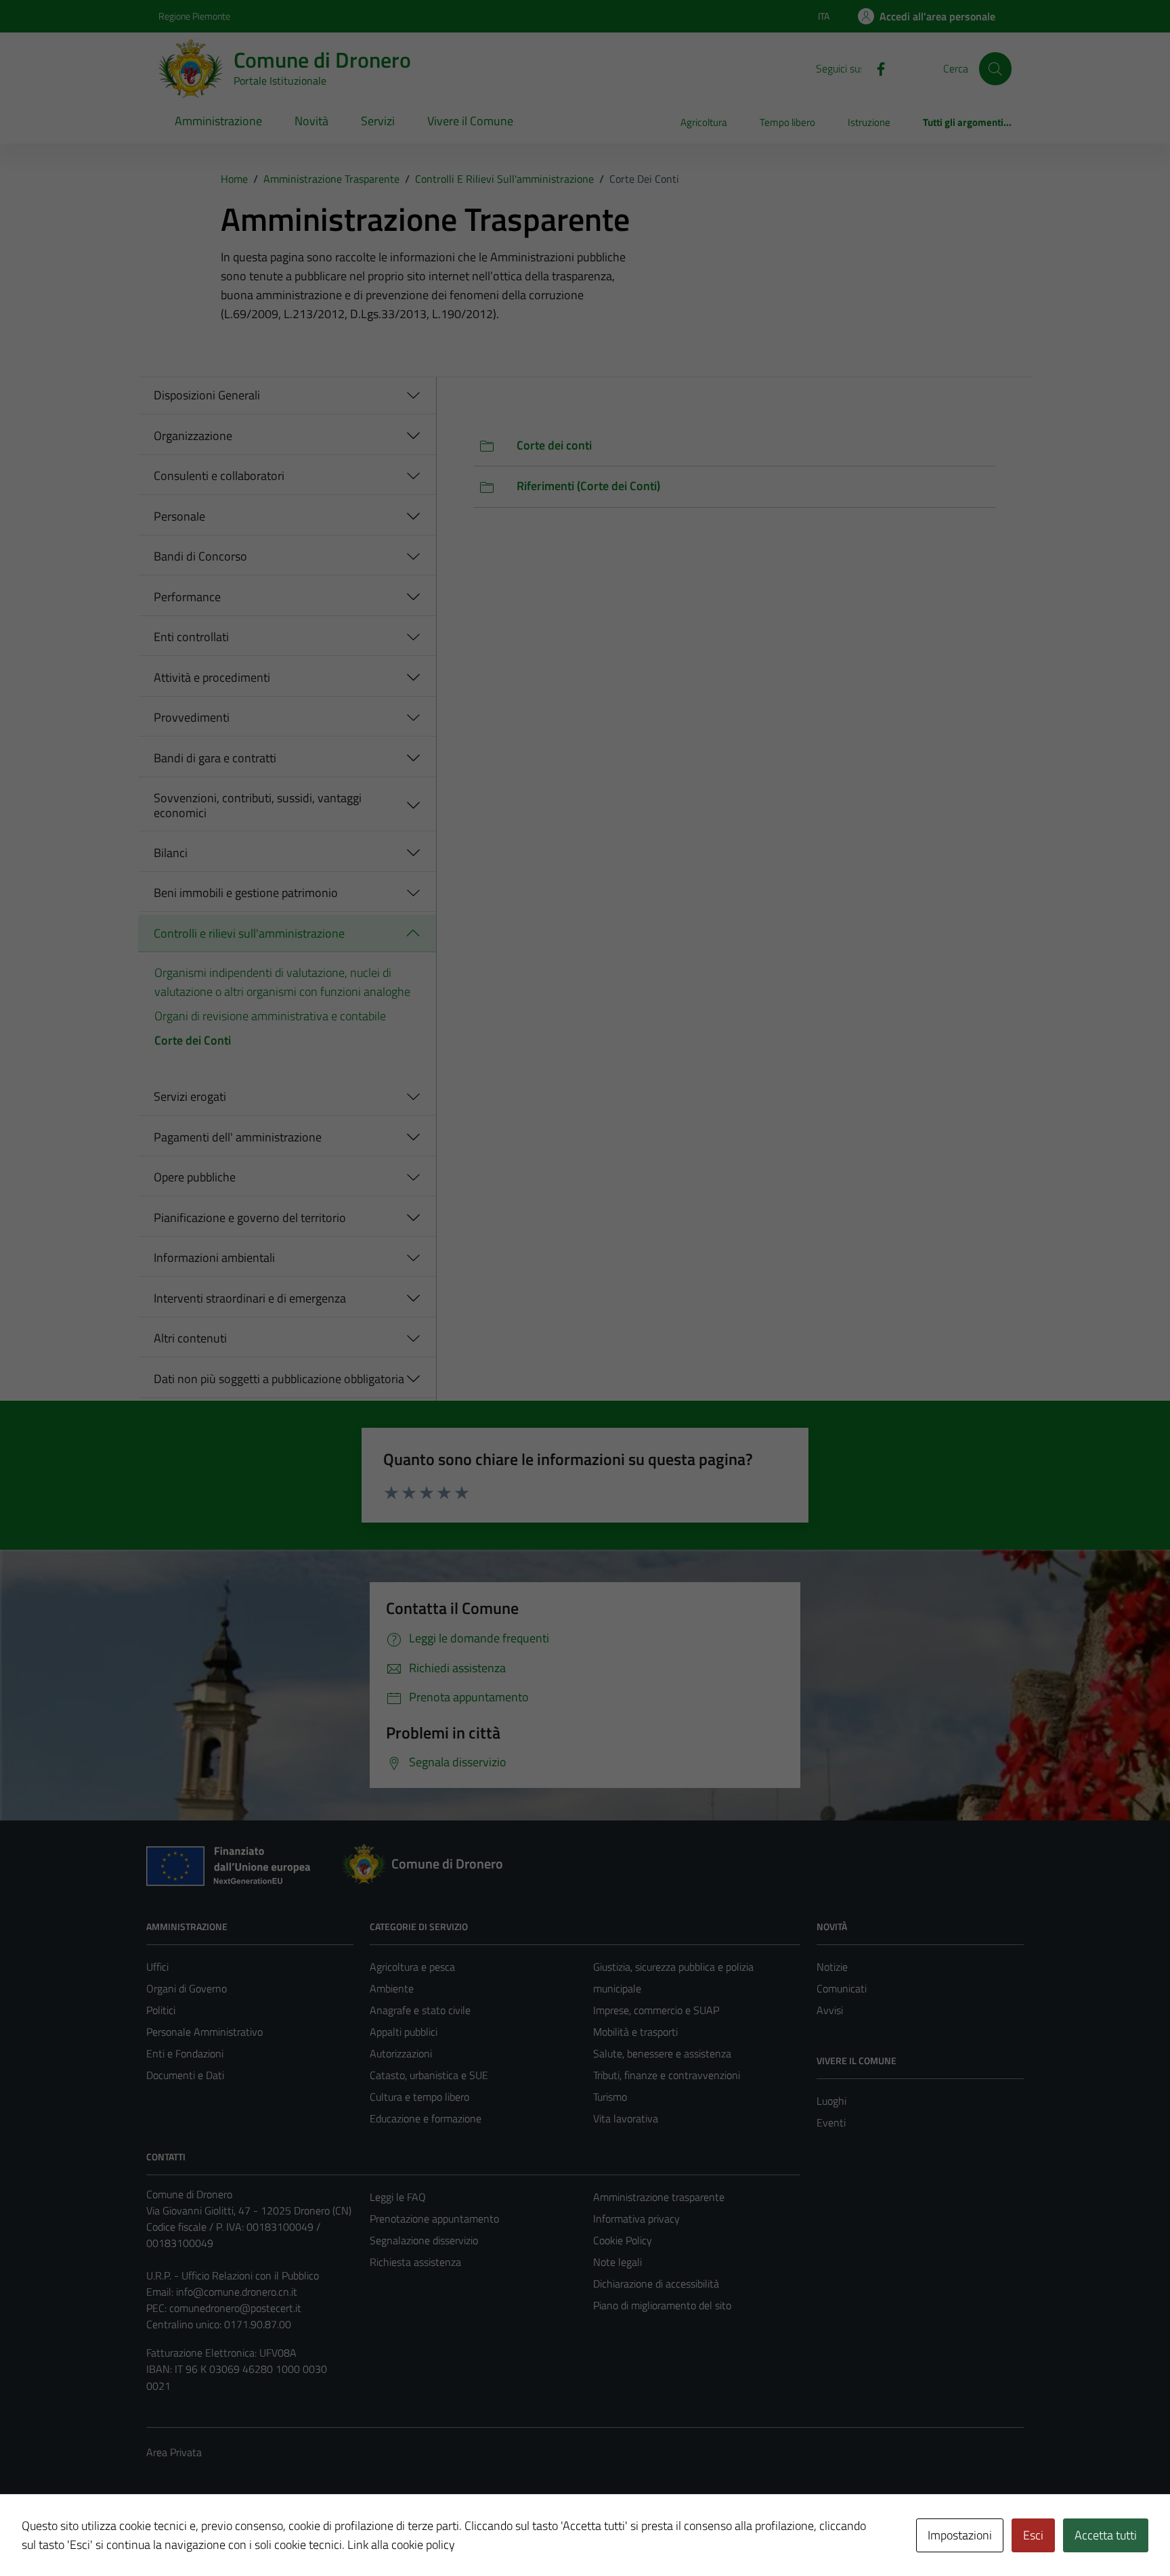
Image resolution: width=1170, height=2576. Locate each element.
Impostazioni (960, 2535)
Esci (1033, 2535)
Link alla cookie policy (401, 2545)
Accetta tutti (1106, 2535)
